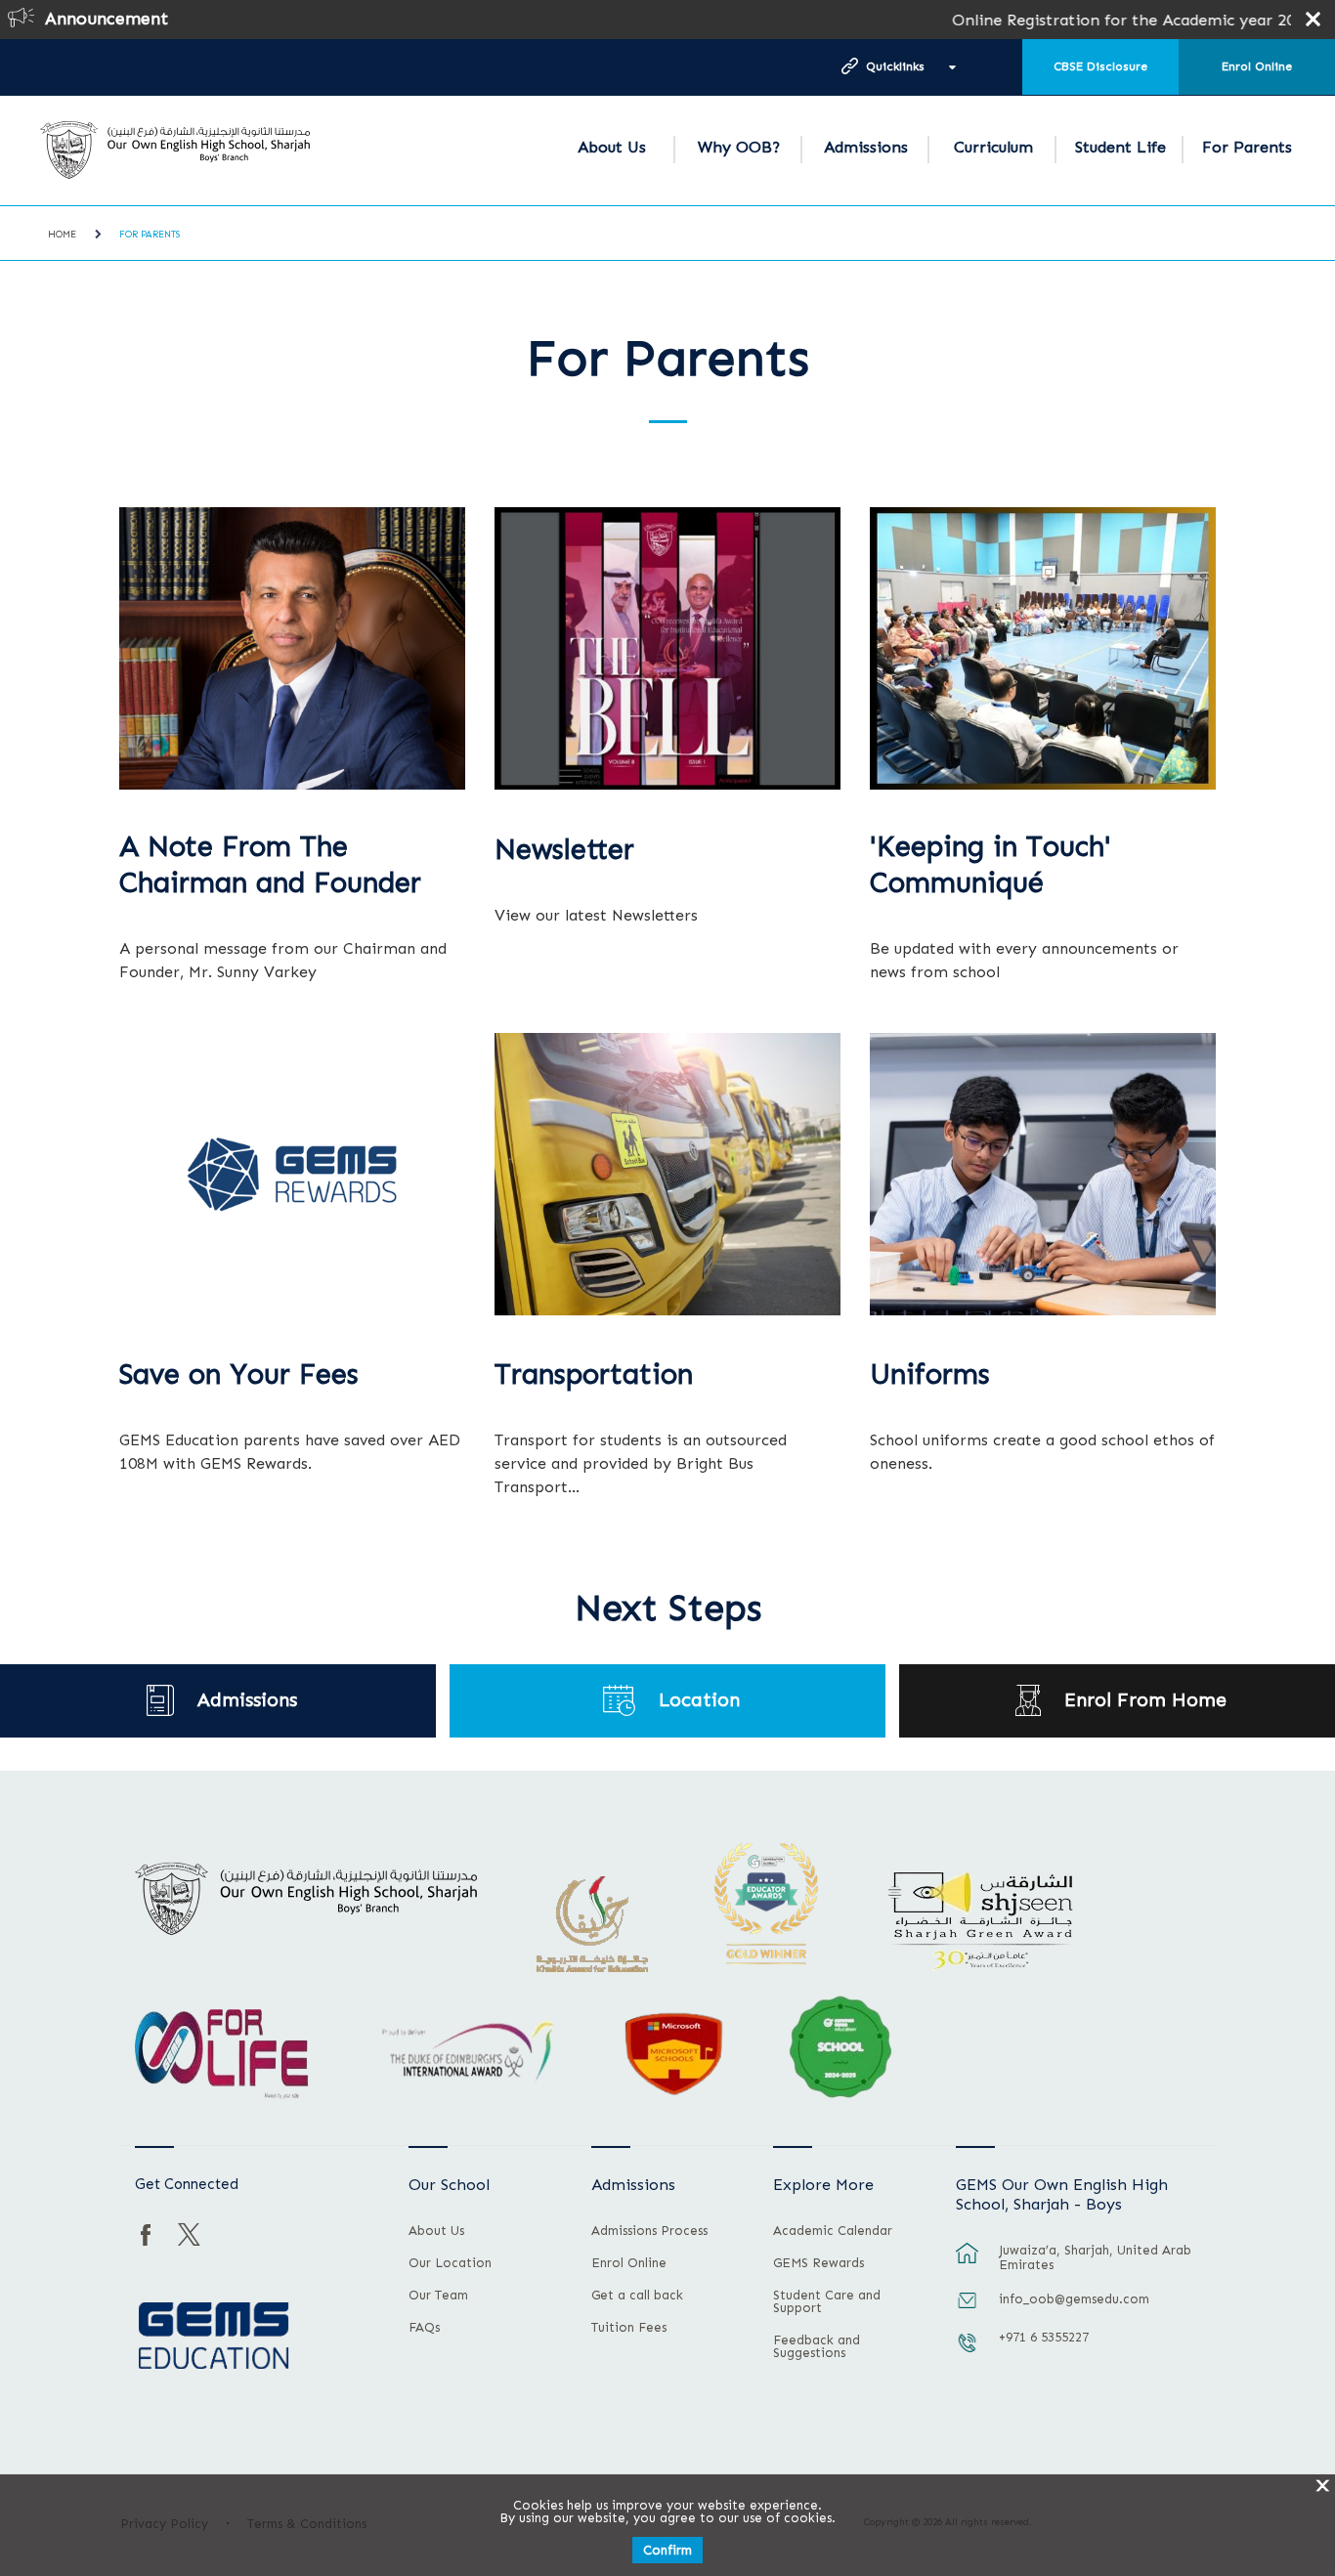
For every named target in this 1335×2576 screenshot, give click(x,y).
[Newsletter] (667, 648)
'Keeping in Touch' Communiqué (990, 865)
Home (62, 235)
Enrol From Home (1145, 1700)
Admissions (866, 147)
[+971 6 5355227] (968, 2352)
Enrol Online (1257, 66)
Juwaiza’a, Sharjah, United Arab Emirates (1095, 2257)
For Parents (1247, 147)
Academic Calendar (833, 2231)
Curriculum (993, 147)
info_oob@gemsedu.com (1074, 2299)
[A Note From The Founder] (292, 648)
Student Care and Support (827, 2302)
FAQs (424, 2328)
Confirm (667, 2550)
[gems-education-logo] (214, 2337)
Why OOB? (739, 147)
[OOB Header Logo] (175, 150)
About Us (612, 147)
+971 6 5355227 (1044, 2337)
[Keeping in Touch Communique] (1043, 648)
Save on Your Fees (239, 1374)
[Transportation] (667, 1174)
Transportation (594, 1374)
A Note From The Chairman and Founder (270, 865)
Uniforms (930, 1374)
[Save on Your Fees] (292, 1174)
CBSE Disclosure (1100, 66)
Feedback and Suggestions (817, 2347)
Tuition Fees (629, 2328)
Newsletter (564, 850)
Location (699, 1700)
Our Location (450, 2263)
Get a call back (637, 2296)
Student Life (1120, 147)
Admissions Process (649, 2231)
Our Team (438, 2296)
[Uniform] (1043, 1174)
